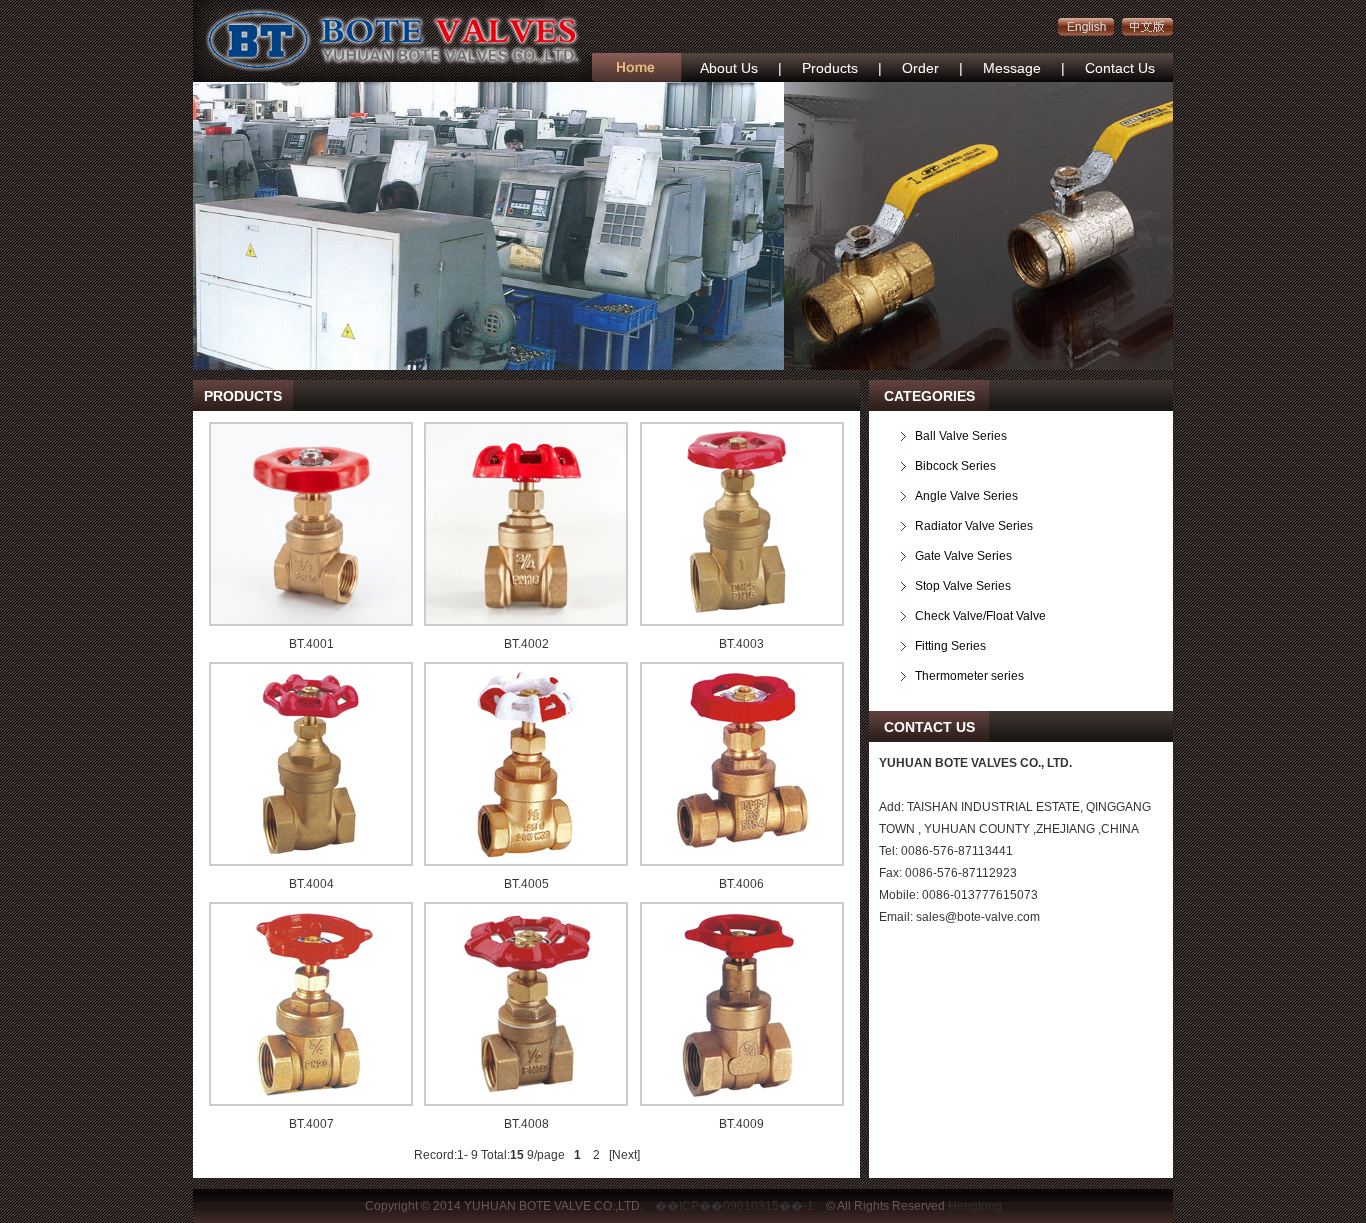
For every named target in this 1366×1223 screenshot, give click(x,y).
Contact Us (1120, 68)
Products (830, 68)
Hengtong (975, 1206)
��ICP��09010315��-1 (734, 1206)
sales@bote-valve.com (978, 917)
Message (1012, 68)
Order (920, 68)
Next (624, 1155)
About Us (729, 68)
